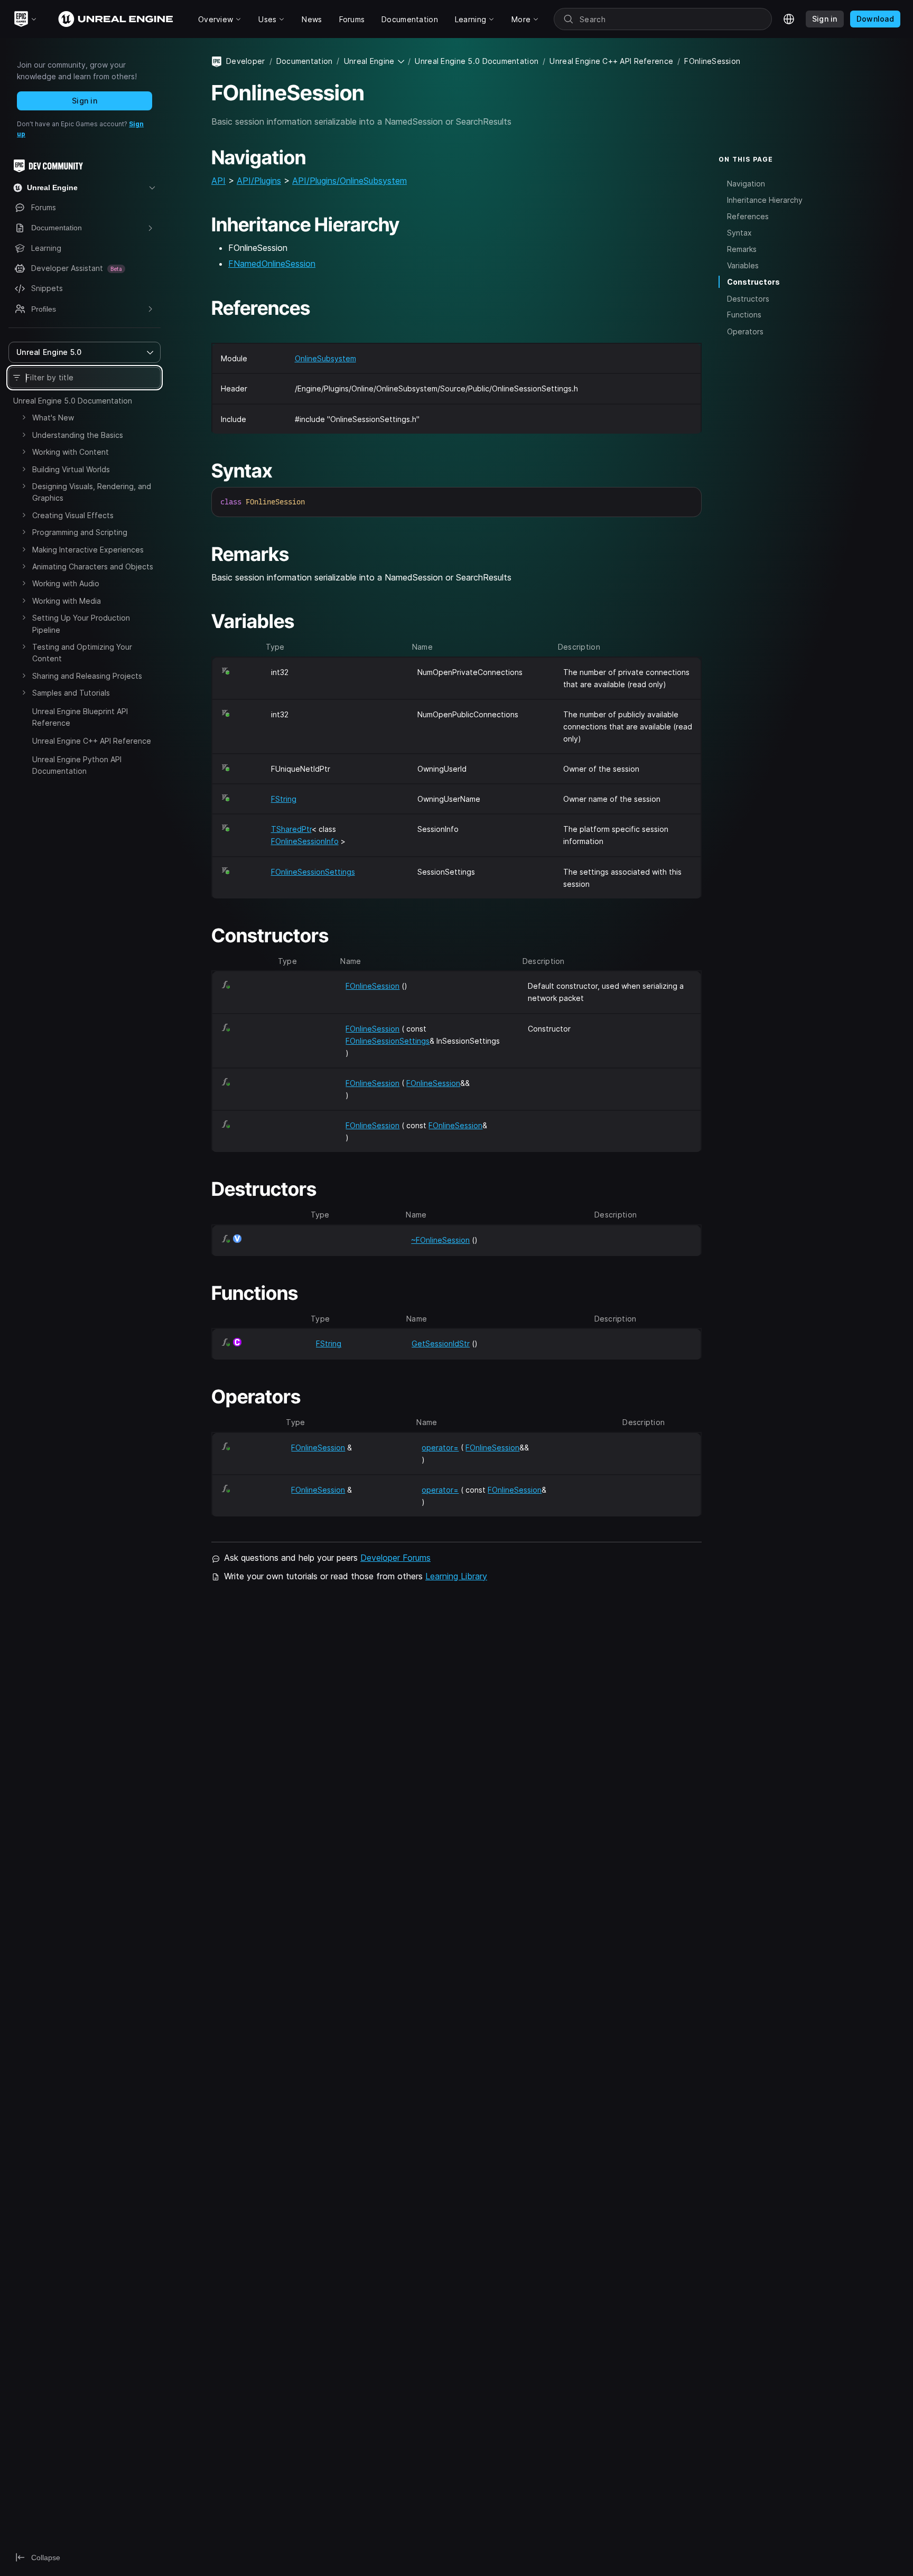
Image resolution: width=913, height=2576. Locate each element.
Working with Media (67, 601)
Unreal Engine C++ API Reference (92, 741)
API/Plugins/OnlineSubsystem (350, 181)
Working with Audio (66, 583)
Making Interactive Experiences (88, 550)
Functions (744, 315)
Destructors (748, 298)
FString (284, 799)
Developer (246, 61)
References (748, 216)
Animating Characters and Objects (93, 566)
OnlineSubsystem (325, 358)
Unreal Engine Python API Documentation (77, 765)
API (218, 181)
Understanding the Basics (78, 435)
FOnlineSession (372, 986)
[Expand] (24, 417)
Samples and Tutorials (71, 693)
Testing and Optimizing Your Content (82, 653)
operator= (440, 1448)
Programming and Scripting (80, 532)
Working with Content (71, 452)
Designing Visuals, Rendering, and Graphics (92, 492)
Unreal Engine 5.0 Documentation (73, 401)
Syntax (739, 233)
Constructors (753, 282)
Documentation (305, 61)
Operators (745, 331)
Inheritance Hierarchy (765, 199)
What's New (53, 418)
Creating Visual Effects (73, 515)
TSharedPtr (291, 829)
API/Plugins (259, 181)
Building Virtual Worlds (71, 469)
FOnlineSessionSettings (313, 872)
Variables (743, 265)
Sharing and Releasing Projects (87, 676)
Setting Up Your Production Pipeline (81, 624)
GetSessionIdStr (441, 1343)
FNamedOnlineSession (272, 264)
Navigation (746, 183)
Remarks (742, 249)
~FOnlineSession (440, 1240)
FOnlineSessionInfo (305, 841)
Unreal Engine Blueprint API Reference (80, 717)
